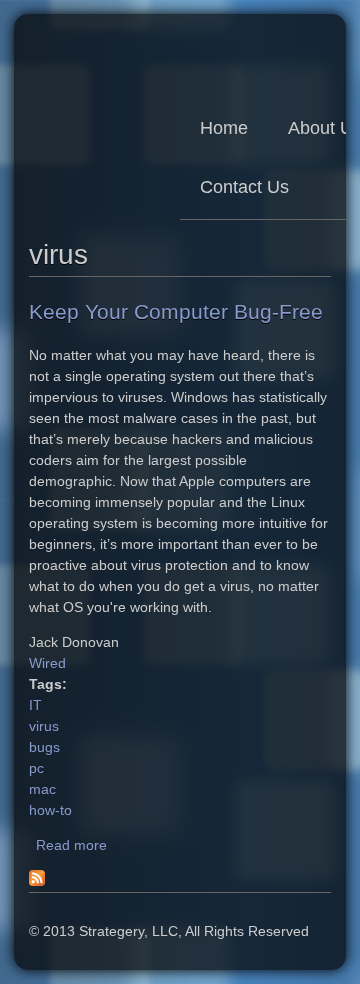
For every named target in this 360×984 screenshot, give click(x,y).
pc (36, 768)
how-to (50, 810)
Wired (47, 663)
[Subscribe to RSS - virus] (37, 881)
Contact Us (244, 187)
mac (42, 789)
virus (44, 726)
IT (35, 705)
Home (224, 128)
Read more (71, 845)
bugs (44, 747)
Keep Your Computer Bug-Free (176, 311)
